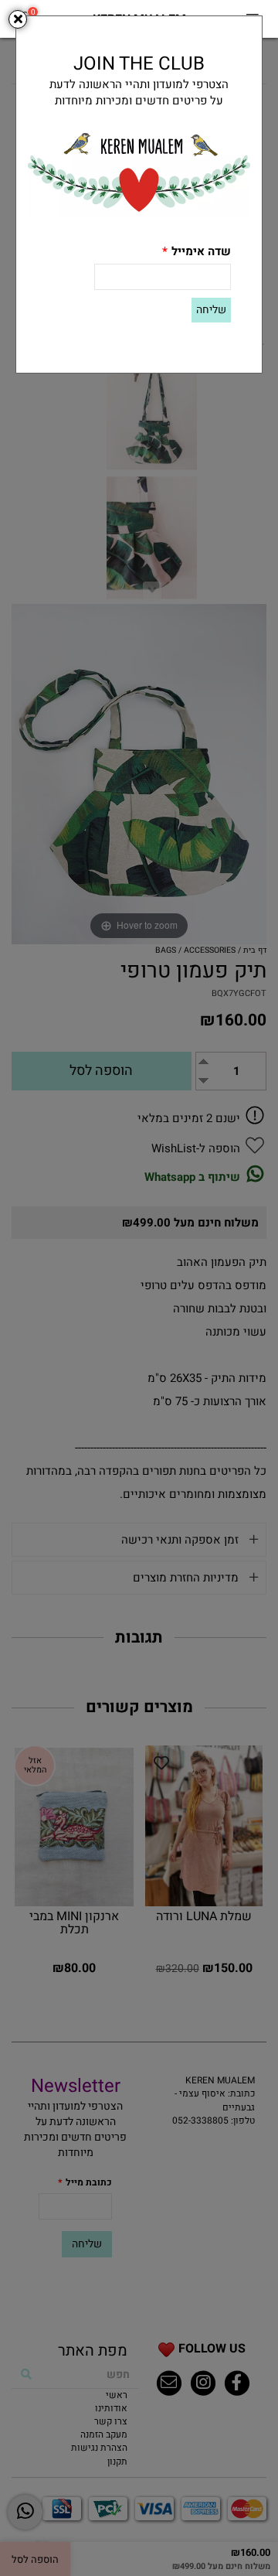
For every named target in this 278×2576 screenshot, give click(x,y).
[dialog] (139, 1288)
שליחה (211, 310)
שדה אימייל (197, 252)
